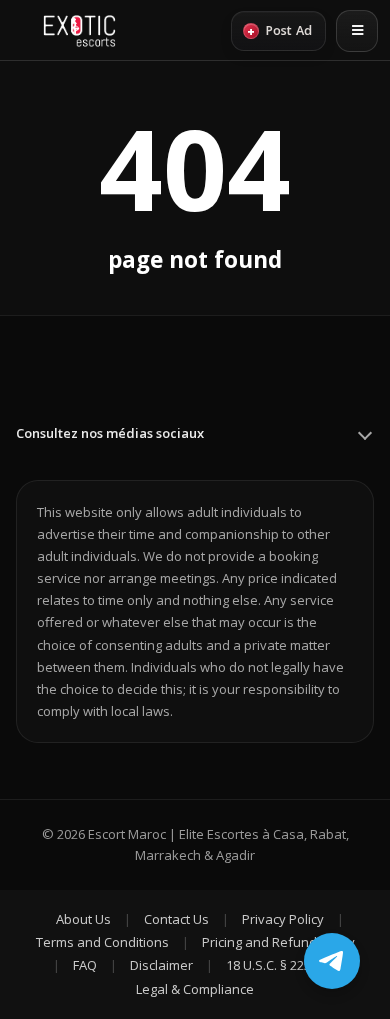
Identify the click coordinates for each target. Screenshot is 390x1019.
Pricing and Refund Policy (278, 942)
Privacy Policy (283, 919)
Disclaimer (161, 965)
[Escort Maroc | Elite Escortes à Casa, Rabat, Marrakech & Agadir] (79, 31)
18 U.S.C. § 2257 (272, 965)
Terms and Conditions (102, 942)
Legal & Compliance (195, 989)
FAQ (85, 965)
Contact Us (176, 919)
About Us (83, 919)
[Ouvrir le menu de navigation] (357, 31)
